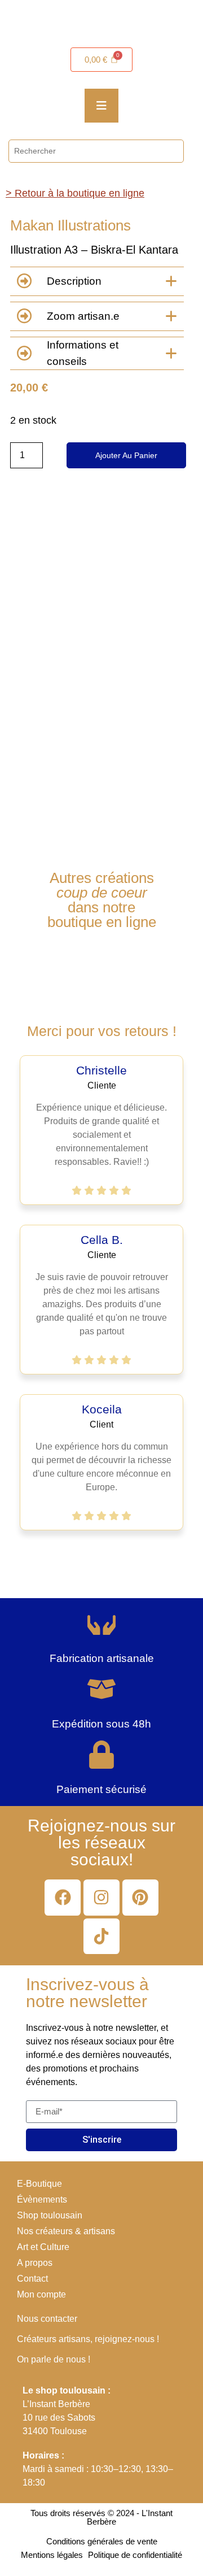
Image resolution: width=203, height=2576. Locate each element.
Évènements (42, 2199)
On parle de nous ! (54, 2359)
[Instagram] (101, 1898)
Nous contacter (47, 2319)
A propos (35, 2263)
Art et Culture (43, 2247)
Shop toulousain (50, 2215)
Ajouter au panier (126, 455)
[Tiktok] (101, 1937)
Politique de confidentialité (135, 2555)
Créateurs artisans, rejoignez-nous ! (88, 2339)
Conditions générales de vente (102, 2541)
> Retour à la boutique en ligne (75, 193)
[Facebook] (63, 1898)
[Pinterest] (140, 1898)
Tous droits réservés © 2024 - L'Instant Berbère (101, 2517)
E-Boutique (39, 2184)
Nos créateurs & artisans (66, 2231)
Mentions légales (52, 2555)
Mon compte (41, 2294)
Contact (32, 2279)
